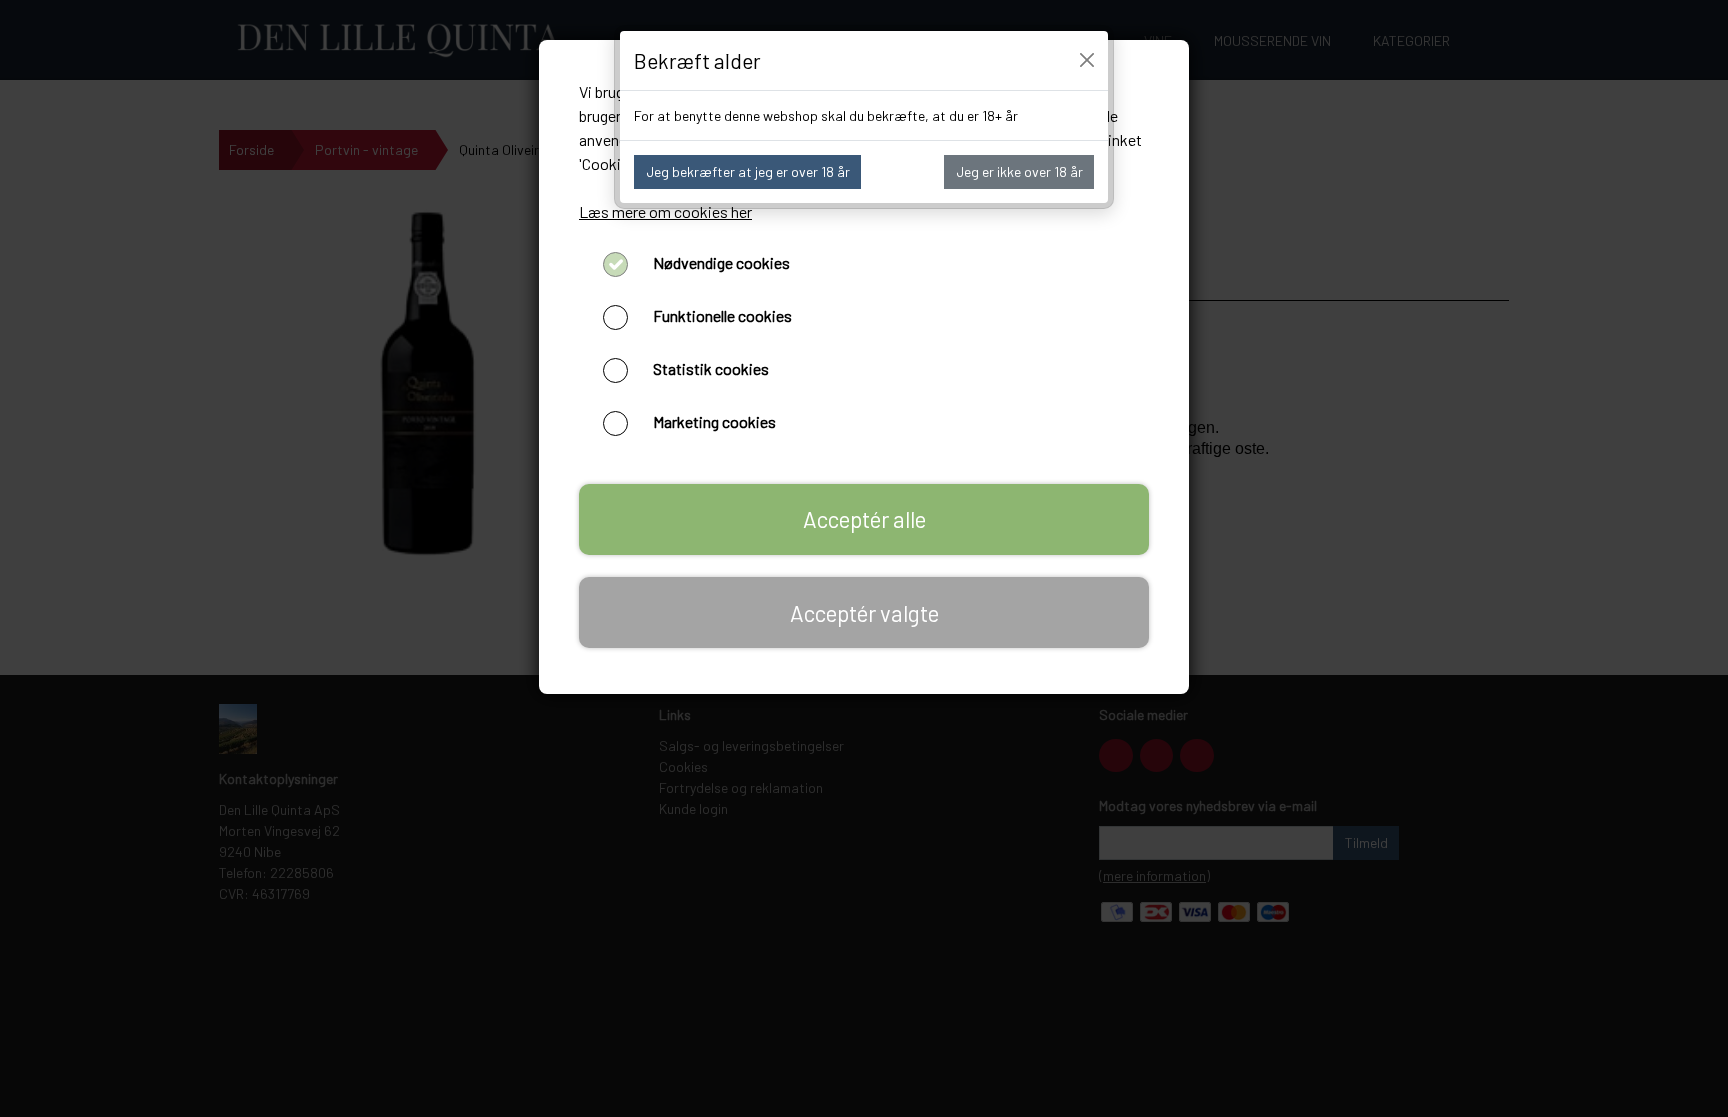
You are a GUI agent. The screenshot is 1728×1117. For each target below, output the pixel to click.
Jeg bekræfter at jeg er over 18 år (748, 171)
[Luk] (1087, 60)
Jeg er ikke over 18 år (1019, 171)
